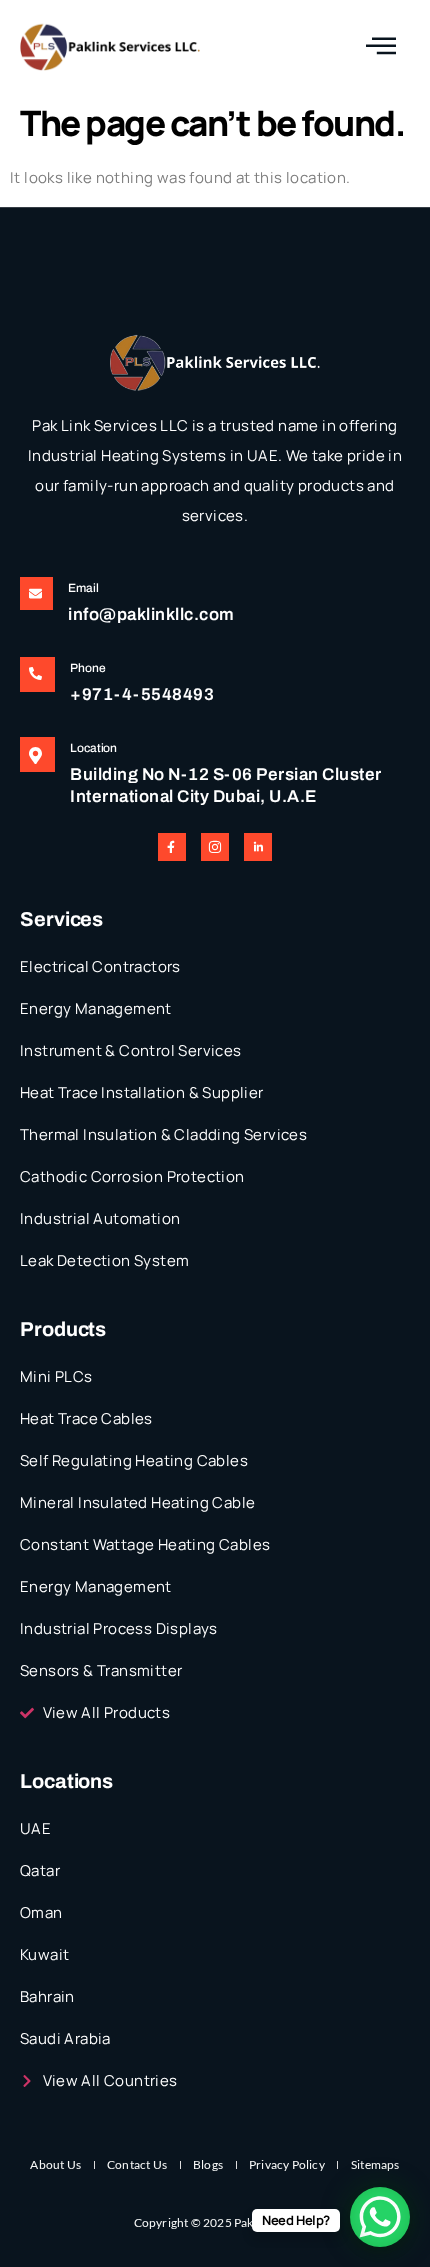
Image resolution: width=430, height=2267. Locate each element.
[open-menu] (380, 46)
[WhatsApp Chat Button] (380, 2217)
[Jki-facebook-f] (172, 847)
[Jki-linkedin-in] (258, 847)
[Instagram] (215, 847)
